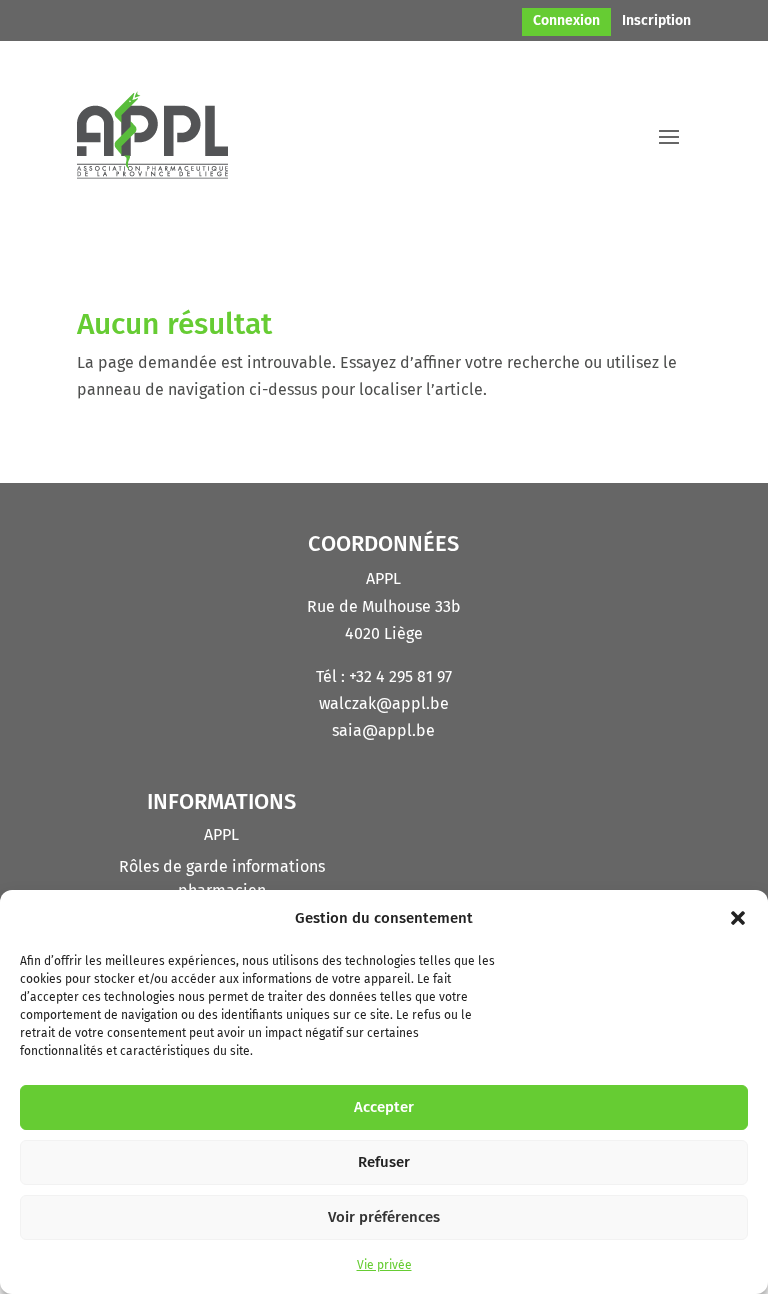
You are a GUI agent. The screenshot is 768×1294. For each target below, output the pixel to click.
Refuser (384, 1162)
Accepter (384, 1107)
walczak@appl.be (384, 703)
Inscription (656, 21)
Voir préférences (384, 1217)
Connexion (566, 21)
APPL (221, 834)
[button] (738, 918)
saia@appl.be (383, 730)
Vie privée (384, 1265)
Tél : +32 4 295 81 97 (384, 676)
